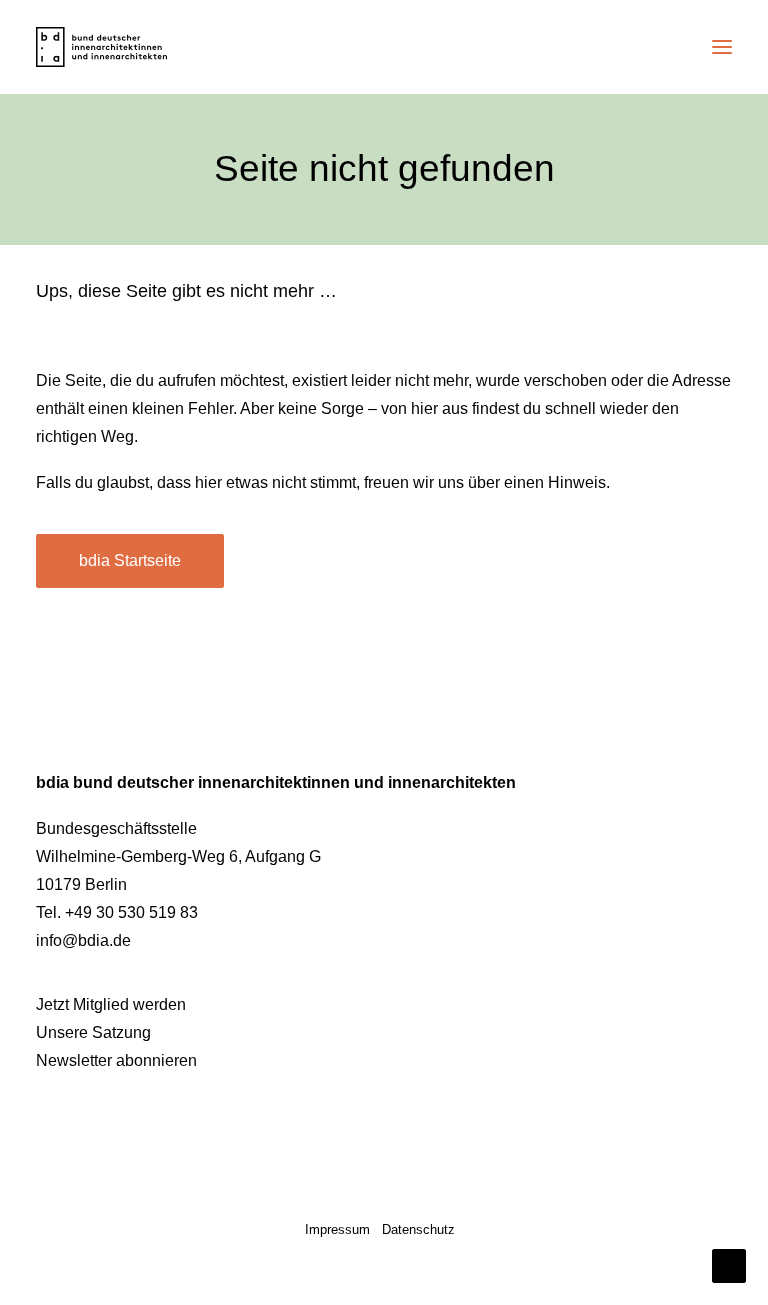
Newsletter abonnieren (116, 1060)
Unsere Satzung (93, 1032)
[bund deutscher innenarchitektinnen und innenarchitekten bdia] (101, 47)
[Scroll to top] (729, 1264)
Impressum (337, 1229)
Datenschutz (418, 1229)
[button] (722, 47)
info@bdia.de (83, 940)
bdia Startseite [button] (130, 560)
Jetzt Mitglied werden (111, 1004)
